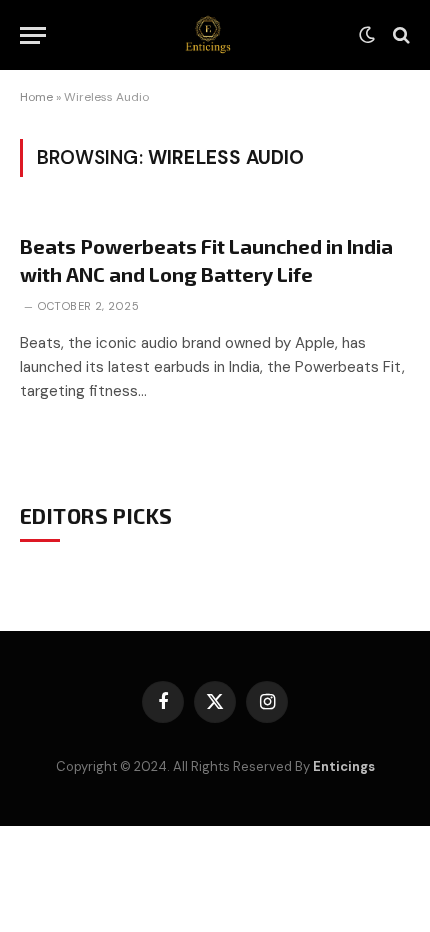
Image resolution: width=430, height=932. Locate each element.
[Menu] (33, 35)
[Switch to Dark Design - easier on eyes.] (367, 35)
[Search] (399, 35)
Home (36, 97)
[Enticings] (207, 35)
